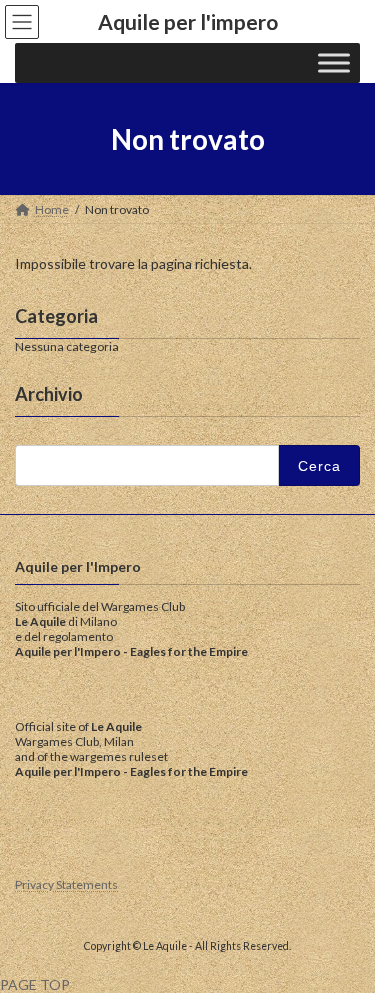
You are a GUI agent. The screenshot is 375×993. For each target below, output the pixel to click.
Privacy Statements (66, 884)
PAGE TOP (35, 984)
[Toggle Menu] (334, 63)
